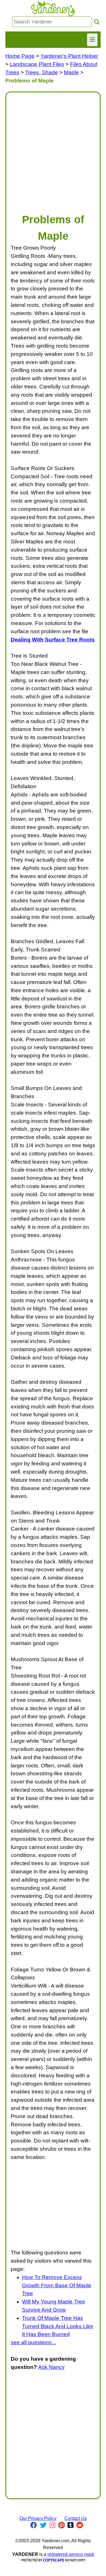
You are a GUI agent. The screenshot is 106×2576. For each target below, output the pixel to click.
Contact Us (76, 2518)
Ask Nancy (51, 2367)
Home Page (20, 56)
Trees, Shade (42, 72)
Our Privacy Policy (38, 2518)
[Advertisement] (53, 150)
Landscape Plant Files (37, 64)
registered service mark (71, 2554)
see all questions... (33, 2342)
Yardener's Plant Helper (69, 56)
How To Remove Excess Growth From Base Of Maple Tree (57, 2285)
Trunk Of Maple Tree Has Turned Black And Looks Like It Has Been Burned (58, 2326)
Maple (71, 72)
